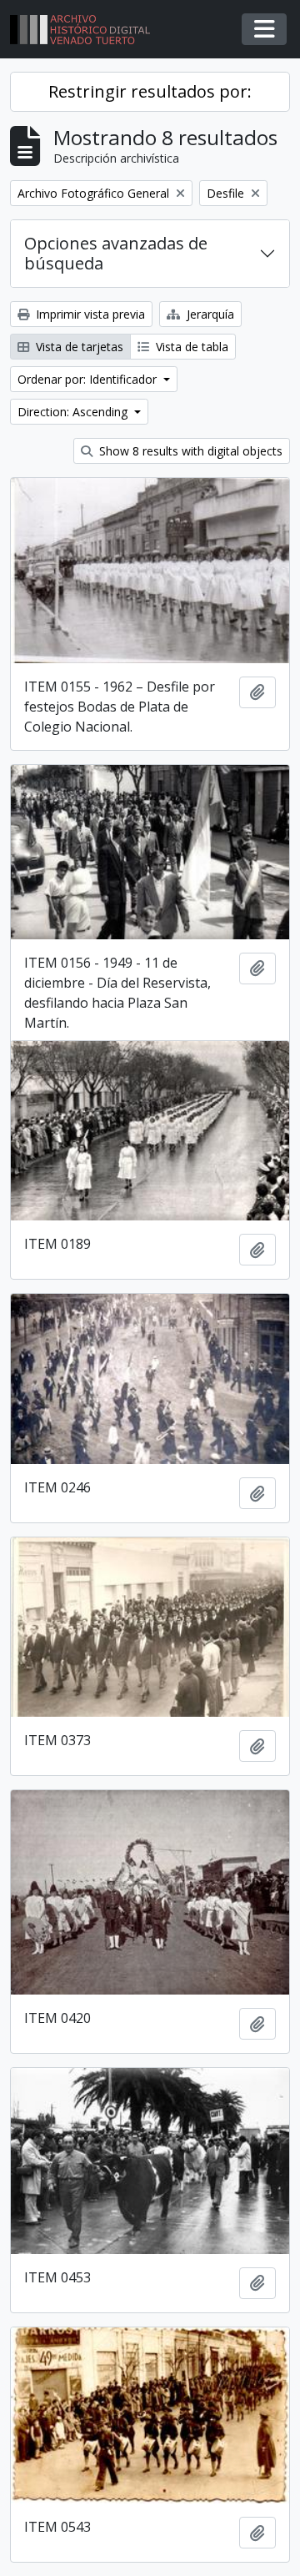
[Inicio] (87, 30)
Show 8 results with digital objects (189, 451)
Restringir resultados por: (150, 91)
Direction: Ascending (74, 412)
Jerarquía (209, 314)
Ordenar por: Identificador (89, 379)
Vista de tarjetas (78, 347)
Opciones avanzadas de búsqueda (116, 253)
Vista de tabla (190, 347)
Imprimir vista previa (89, 314)
